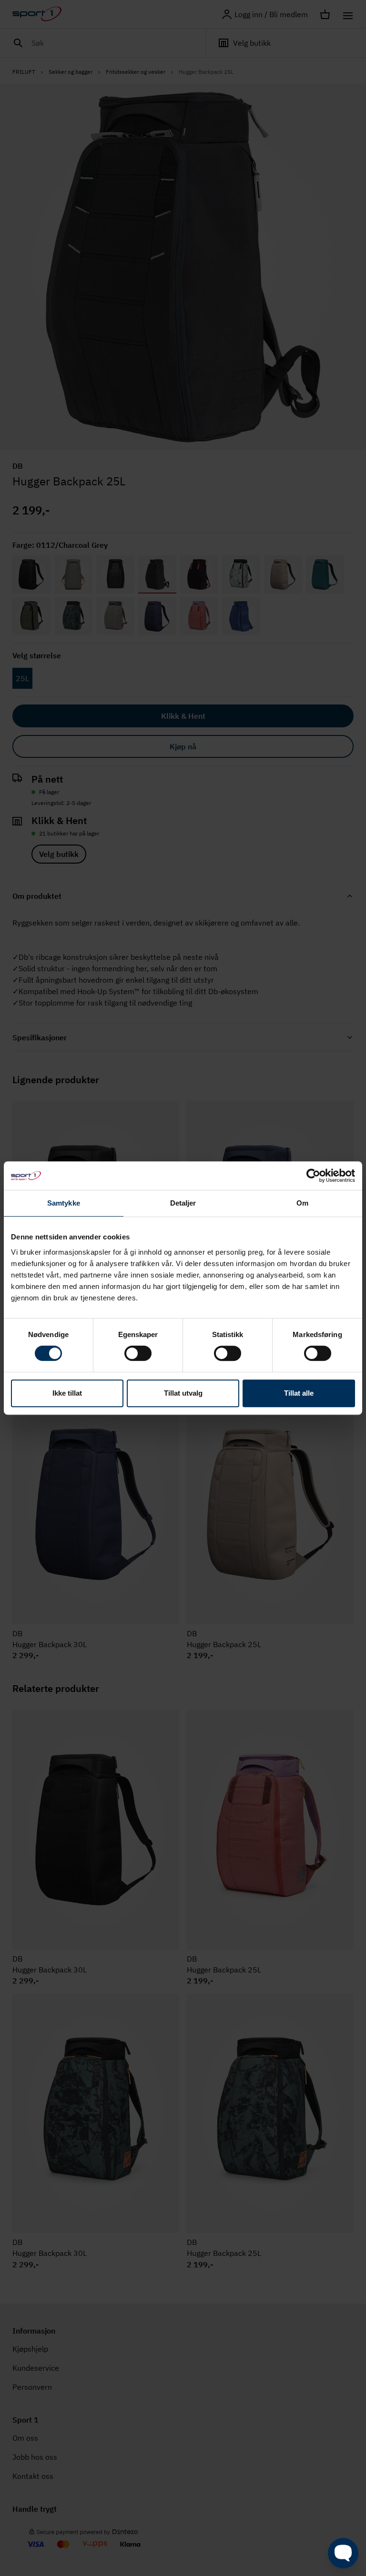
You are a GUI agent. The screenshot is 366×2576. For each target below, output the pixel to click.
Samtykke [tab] (64, 1203)
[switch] (138, 1353)
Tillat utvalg (183, 1393)
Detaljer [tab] (183, 1203)
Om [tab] (302, 1203)
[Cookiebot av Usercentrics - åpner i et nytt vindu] (313, 1176)
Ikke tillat (67, 1393)
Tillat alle (299, 1393)
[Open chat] (343, 2553)
